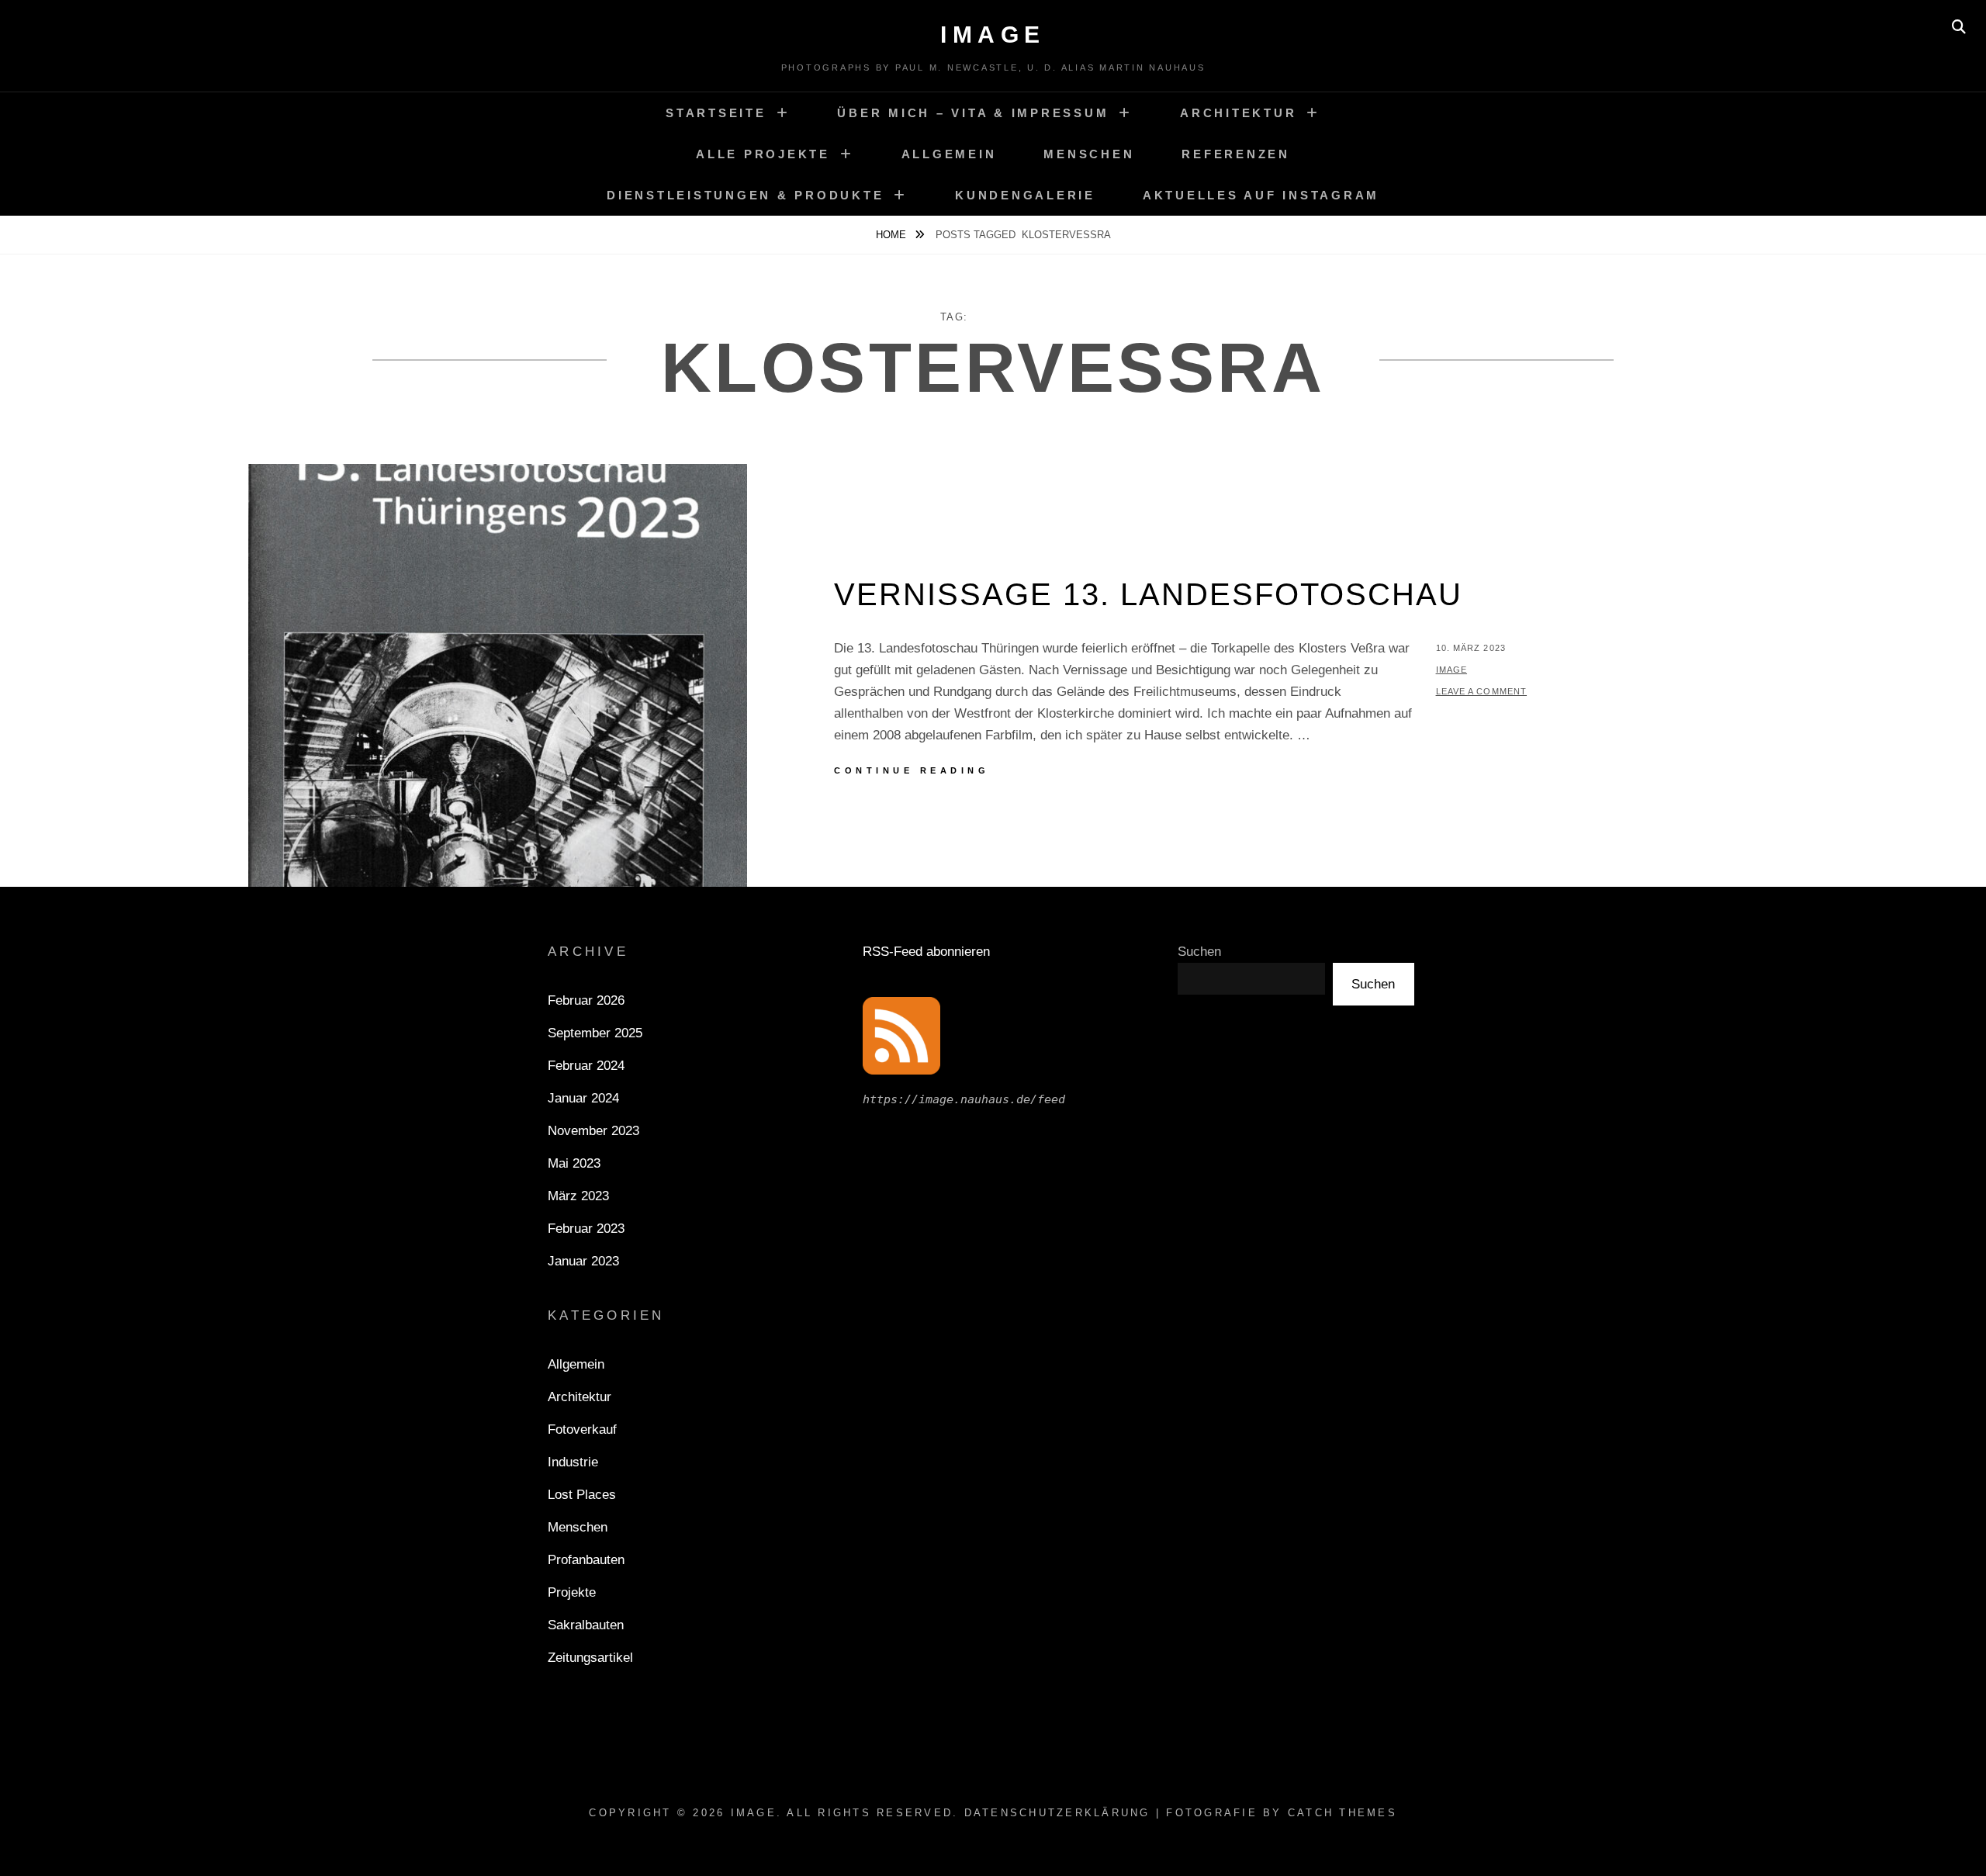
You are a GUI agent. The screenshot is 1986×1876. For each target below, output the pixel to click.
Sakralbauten (586, 1625)
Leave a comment (1482, 691)
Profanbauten (586, 1560)
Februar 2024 (586, 1066)
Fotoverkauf (582, 1429)
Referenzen (1236, 154)
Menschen (1089, 154)
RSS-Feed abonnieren (926, 952)
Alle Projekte (763, 154)
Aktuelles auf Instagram (1261, 195)
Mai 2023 (574, 1163)
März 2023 (578, 1196)
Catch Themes (1342, 1813)
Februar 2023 (586, 1229)
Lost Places (582, 1495)
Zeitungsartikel (590, 1658)
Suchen (1199, 952)
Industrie (573, 1462)
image (1452, 670)
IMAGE (993, 35)
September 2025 (595, 1033)
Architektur (1238, 113)
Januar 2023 (583, 1261)
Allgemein (949, 154)
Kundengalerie (1025, 195)
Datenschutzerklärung (1057, 1813)
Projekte (572, 1592)
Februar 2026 (586, 1000)
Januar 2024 (583, 1098)
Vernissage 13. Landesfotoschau (1148, 594)
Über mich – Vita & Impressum (973, 113)
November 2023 (593, 1131)
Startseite (716, 113)
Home (893, 235)
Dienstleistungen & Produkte (745, 195)
